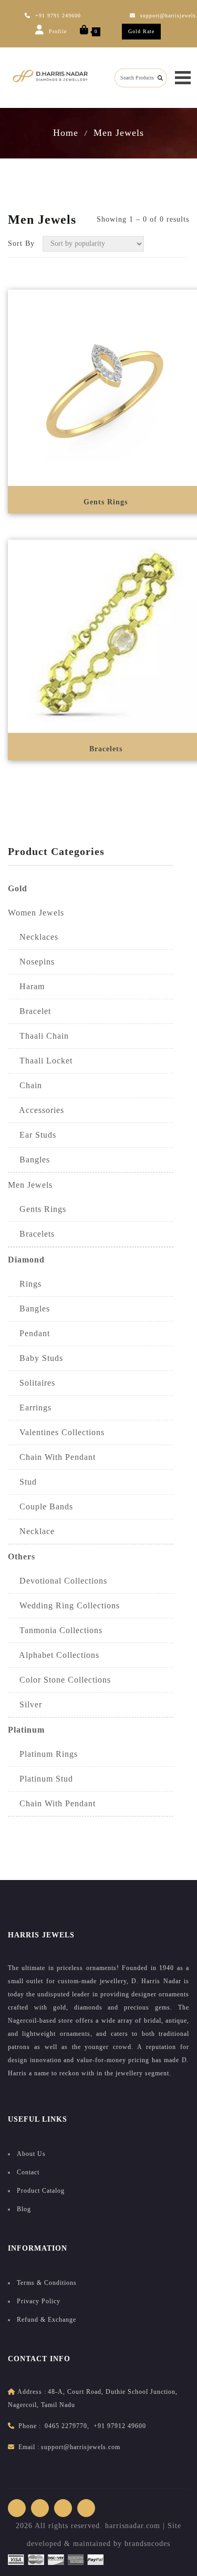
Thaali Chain (38, 1036)
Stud (22, 1482)
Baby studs (35, 1358)
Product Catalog (41, 2191)
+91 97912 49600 (120, 2426)
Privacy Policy (39, 2301)
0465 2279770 (66, 2426)
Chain (25, 1085)
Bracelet (29, 1011)
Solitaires (32, 1383)
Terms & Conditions (47, 2283)
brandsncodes (147, 2544)
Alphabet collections (54, 1655)
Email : (29, 2447)
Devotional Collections (58, 1581)
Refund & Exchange (46, 2320)
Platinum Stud (40, 1779)
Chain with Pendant (52, 1803)
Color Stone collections (59, 1680)
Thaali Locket (40, 1061)
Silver (25, 1704)
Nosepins (31, 962)
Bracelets (31, 1234)
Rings (25, 1284)
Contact (28, 2172)
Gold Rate (141, 31)
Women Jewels (36, 913)
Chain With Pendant (52, 1457)
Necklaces (33, 937)
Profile (57, 31)
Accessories (36, 1110)
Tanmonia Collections (55, 1630)
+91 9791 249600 (58, 16)
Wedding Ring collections (64, 1605)
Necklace (31, 1531)
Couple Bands (40, 1506)
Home (66, 133)
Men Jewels (119, 133)
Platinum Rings (43, 1754)
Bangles (29, 1160)
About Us (31, 2154)
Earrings (30, 1408)
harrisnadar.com (133, 2526)
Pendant (29, 1333)
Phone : (30, 2426)
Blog (24, 2209)
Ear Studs (32, 1135)
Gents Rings (37, 1209)
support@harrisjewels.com (81, 2447)
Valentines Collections (56, 1432)
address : (32, 2392)
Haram (26, 986)
